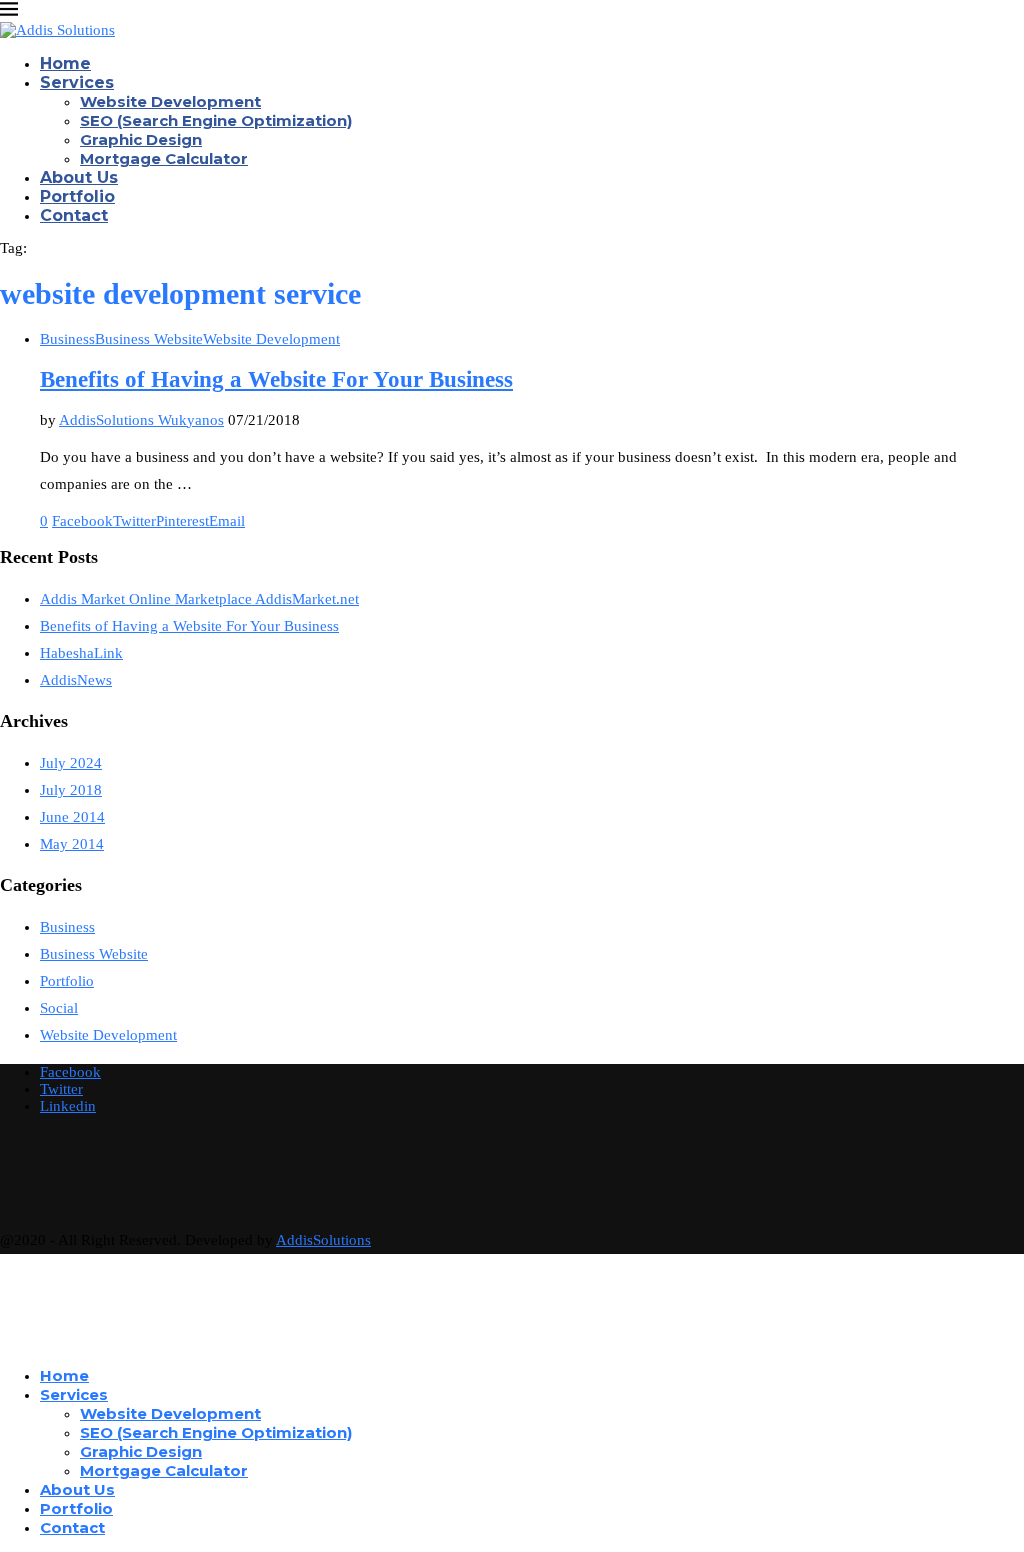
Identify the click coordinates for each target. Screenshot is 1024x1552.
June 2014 (72, 817)
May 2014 (72, 844)
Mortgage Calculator (164, 158)
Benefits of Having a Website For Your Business (276, 379)
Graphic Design (141, 139)
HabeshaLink (81, 653)
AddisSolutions (323, 1240)
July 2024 (71, 763)
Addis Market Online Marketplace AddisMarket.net (199, 599)
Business (67, 927)
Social (59, 1008)
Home (65, 63)
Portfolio (77, 196)
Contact (74, 215)
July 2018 (71, 790)
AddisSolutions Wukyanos (141, 420)
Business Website (94, 954)
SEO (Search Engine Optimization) (216, 120)
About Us (79, 177)
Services (77, 82)
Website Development (170, 101)
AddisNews (76, 680)
